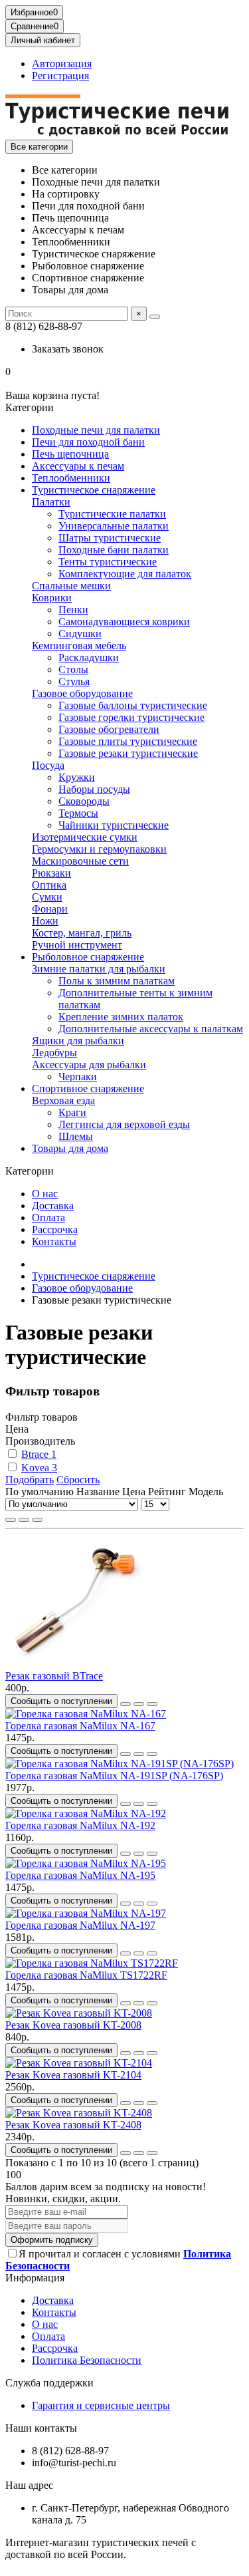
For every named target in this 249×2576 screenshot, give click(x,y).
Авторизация (62, 64)
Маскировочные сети (80, 861)
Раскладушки (89, 657)
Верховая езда (63, 1100)
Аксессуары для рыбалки (89, 1065)
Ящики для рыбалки (78, 1041)
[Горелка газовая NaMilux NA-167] (86, 1714)
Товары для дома (70, 1148)
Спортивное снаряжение (88, 1088)
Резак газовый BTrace (54, 1676)
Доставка (53, 1206)
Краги (72, 1112)
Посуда (48, 765)
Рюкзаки (51, 873)
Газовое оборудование (82, 693)
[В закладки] (139, 1704)
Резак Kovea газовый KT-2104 (73, 2075)
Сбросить (78, 1480)
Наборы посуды (94, 789)
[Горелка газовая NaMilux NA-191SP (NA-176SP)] (120, 1764)
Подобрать (30, 1480)
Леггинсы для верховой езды (124, 1124)
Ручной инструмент (77, 945)
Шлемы (76, 1136)
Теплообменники (71, 478)
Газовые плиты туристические (128, 741)
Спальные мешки (71, 586)
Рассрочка (55, 1229)
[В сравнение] (152, 1704)
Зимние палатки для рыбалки (99, 969)
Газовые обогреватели (109, 729)
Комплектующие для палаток (125, 574)
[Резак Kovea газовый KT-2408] (79, 2113)
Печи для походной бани (88, 442)
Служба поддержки (49, 2383)
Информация (35, 2278)
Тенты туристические (108, 562)
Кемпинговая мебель (79, 645)
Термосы (78, 813)
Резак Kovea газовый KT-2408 (73, 2125)
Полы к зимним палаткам (117, 981)
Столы (73, 669)
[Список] (24, 1520)
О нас (45, 1194)
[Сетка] (11, 1520)
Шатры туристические (110, 538)
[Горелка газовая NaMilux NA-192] (86, 1813)
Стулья (74, 681)
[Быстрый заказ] (125, 1704)
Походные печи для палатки (96, 430)
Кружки (77, 777)
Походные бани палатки (114, 550)
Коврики (52, 598)
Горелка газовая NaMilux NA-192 (80, 1825)
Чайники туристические (114, 825)
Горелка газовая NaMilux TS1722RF (86, 1975)
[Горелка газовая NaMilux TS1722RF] (92, 1963)
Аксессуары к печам (78, 466)
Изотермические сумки (85, 837)
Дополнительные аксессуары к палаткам (151, 1029)
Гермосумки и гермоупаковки (99, 849)
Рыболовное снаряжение (88, 957)
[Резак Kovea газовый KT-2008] (79, 2013)
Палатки (51, 502)
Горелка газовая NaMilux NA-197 (80, 1925)
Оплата (48, 1217)
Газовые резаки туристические (128, 753)
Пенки (73, 610)
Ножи (45, 921)
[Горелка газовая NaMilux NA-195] (86, 1863)
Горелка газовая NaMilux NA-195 (80, 1875)
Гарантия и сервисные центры (101, 2405)
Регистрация (60, 75)
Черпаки (78, 1076)
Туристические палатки (112, 514)
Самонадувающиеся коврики (124, 622)
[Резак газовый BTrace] (78, 1664)
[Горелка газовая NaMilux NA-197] (86, 1913)
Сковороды (84, 801)
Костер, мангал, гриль (82, 933)
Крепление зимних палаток (121, 1017)
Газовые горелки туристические (131, 717)
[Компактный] (37, 1520)
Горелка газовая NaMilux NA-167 (80, 1726)
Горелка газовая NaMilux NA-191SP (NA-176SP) (114, 1776)
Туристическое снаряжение (94, 490)
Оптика (49, 885)
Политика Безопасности (87, 2360)
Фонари (50, 909)
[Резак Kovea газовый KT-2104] (79, 2063)
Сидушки (80, 634)
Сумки (47, 897)
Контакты (54, 1241)
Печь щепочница (70, 454)
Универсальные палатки (114, 526)
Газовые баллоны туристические (133, 705)
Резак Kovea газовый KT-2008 (73, 2025)
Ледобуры (54, 1053)
